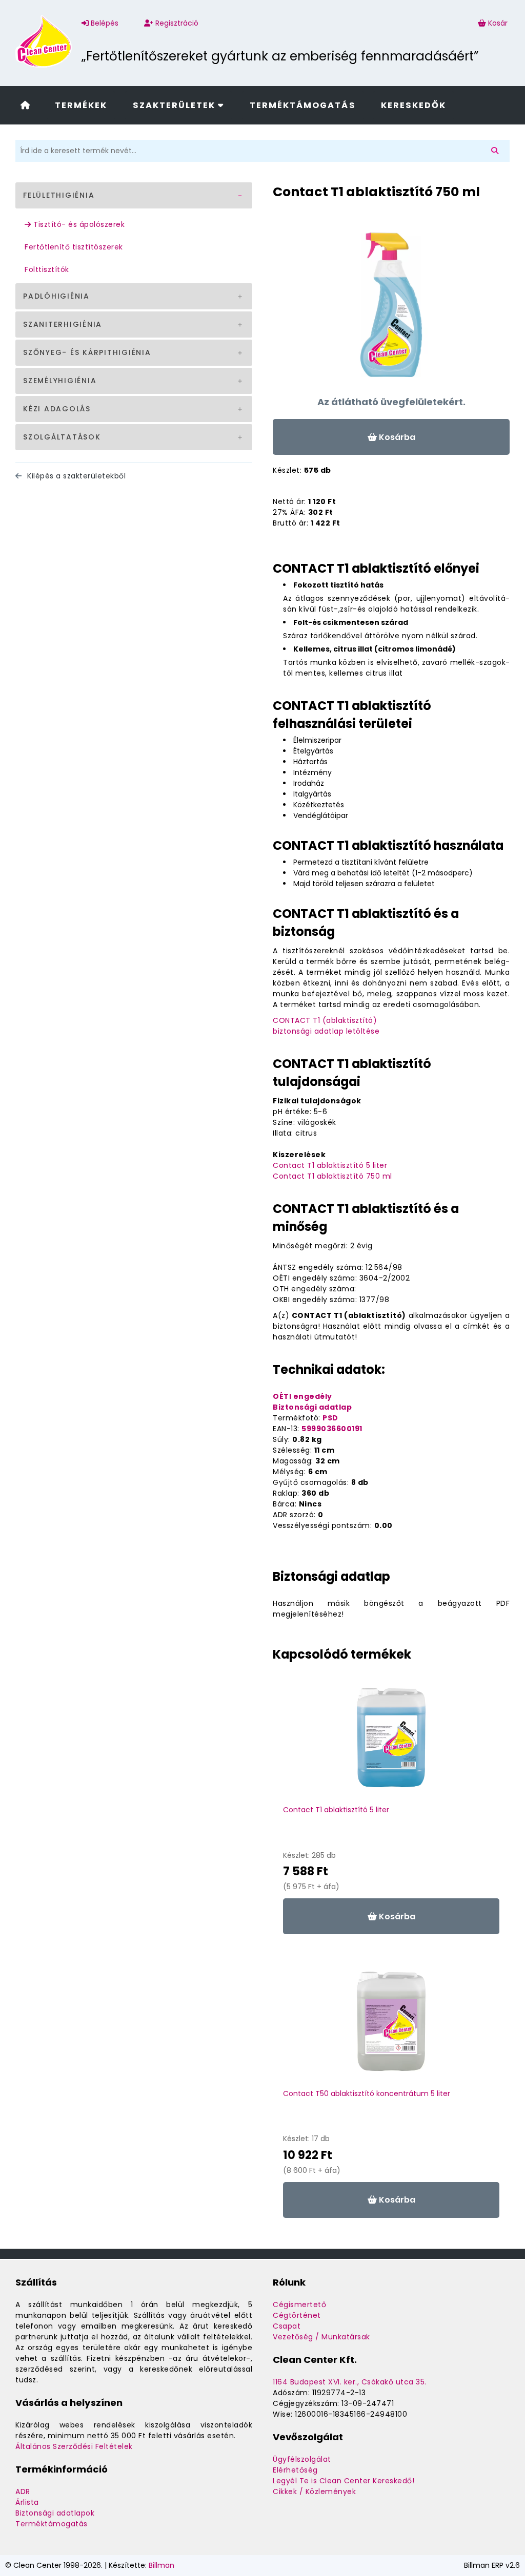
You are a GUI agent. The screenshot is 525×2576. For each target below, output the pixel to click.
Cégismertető (299, 2305)
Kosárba (396, 437)
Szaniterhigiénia (63, 324)
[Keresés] (497, 151)
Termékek (81, 105)
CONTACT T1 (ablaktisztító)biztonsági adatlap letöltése (326, 1026)
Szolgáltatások (62, 437)
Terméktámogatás (303, 105)
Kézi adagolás (57, 409)
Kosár (498, 23)
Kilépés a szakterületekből (75, 476)
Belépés (104, 23)
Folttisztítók (47, 269)
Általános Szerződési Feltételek (74, 2446)
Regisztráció (176, 23)
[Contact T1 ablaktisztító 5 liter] (391, 1743)
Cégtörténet (297, 2315)
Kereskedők (413, 105)
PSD (330, 1418)
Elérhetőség (295, 2470)
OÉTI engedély (302, 1396)
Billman (161, 2565)
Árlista (27, 2502)
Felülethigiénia (59, 195)
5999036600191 (332, 1429)
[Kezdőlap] (25, 106)
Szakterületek (176, 105)
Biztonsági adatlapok (55, 2513)
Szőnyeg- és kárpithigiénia (87, 352)
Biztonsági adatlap (312, 1407)
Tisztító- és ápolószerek (78, 224)
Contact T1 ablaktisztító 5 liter (330, 1165)
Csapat (287, 2326)
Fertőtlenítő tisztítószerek (74, 247)
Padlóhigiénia (56, 296)
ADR (23, 2491)
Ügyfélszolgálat (302, 2459)
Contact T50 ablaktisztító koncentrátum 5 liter (367, 2093)
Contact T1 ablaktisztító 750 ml (332, 1176)
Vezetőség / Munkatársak (321, 2337)
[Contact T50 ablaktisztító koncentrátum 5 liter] (391, 2026)
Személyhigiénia (60, 381)
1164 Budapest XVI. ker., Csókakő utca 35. (350, 2382)
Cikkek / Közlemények (314, 2491)
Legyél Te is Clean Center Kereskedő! (344, 2481)
